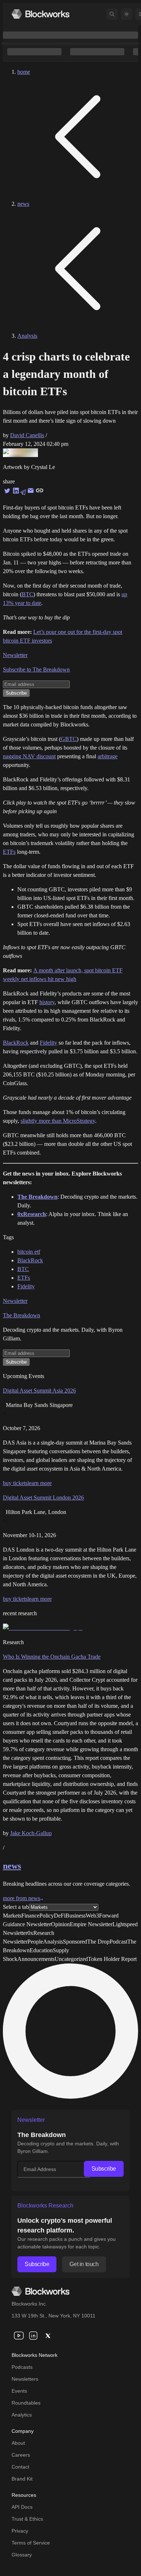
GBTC (69, 739)
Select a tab (16, 1907)
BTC (27, 594)
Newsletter (15, 655)
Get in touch (84, 2264)
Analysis (27, 336)
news (23, 204)
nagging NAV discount (29, 756)
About (18, 2443)
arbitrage (108, 756)
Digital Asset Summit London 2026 (43, 1498)
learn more (40, 1483)
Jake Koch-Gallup (31, 1833)
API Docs (22, 2507)
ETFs (9, 852)
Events (19, 2391)
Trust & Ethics (27, 2519)
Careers (21, 2455)
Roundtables (26, 2403)
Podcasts (22, 2367)
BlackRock (16, 1043)
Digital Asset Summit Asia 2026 (39, 1391)
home (24, 72)
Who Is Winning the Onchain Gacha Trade (52, 1657)
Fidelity (48, 1043)
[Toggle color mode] (127, 14)
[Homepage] (40, 14)
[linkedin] (33, 2336)
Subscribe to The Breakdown (36, 669)
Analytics (22, 2415)
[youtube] (19, 2336)
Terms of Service (31, 2543)
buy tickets (15, 1483)
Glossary (22, 2555)
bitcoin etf (29, 1252)
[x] (48, 2336)
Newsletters (25, 2379)
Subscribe (104, 2169)
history (47, 1002)
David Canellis (27, 435)
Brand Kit (22, 2479)
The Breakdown (22, 1315)
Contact (20, 2467)
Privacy (20, 2531)
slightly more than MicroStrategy (58, 1121)
